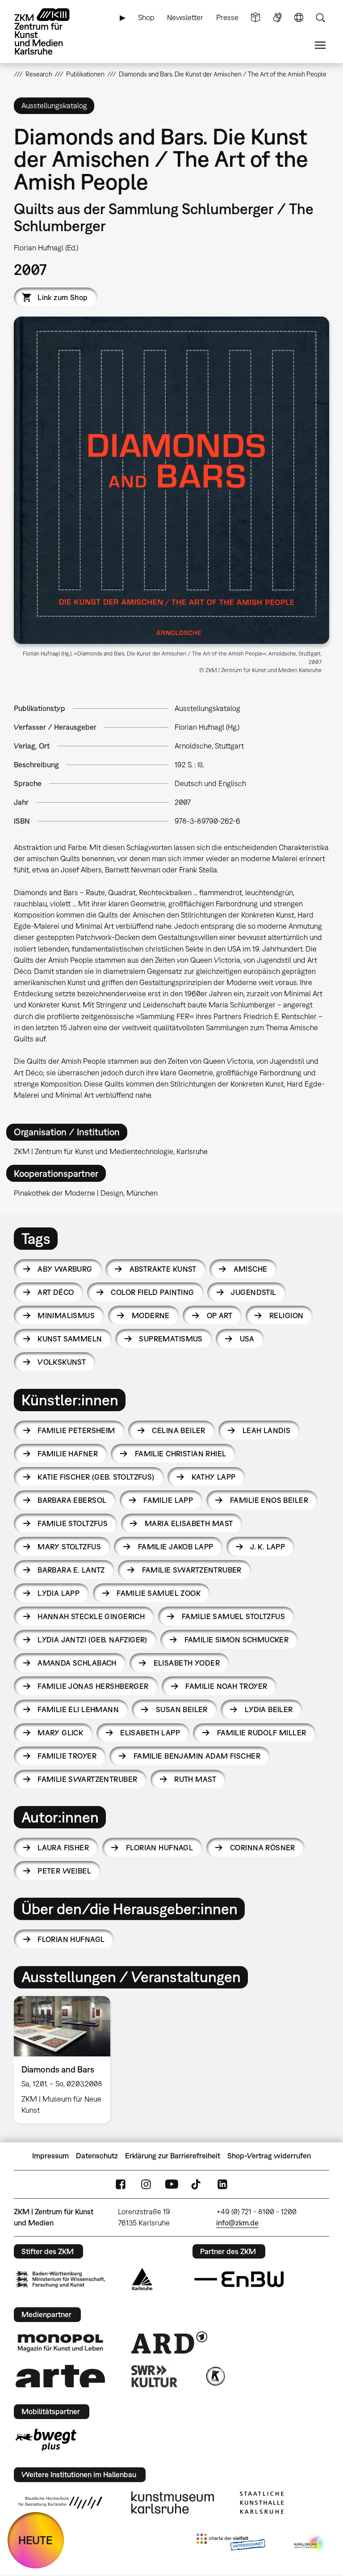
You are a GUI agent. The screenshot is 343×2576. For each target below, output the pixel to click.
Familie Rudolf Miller (262, 1733)
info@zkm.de (237, 2223)
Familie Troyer (67, 1756)
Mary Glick (60, 1733)
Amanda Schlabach (77, 1663)
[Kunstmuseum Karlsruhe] (173, 2503)
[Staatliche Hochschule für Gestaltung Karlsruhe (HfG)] (60, 2503)
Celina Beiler (178, 1430)
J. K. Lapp (268, 1547)
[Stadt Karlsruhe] (142, 2279)
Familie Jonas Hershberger (93, 1686)
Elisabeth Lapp (150, 1733)
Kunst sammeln (70, 1339)
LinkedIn (222, 2184)
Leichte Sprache (255, 18)
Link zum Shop (63, 297)
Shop (146, 17)
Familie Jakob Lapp (176, 1547)
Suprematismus (171, 1339)
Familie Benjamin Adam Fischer (197, 1756)
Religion (286, 1315)
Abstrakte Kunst (163, 1269)
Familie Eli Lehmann (78, 1709)
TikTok (197, 2184)
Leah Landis (267, 1430)
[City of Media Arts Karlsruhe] (310, 2544)
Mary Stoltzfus (69, 1547)
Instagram (146, 2184)
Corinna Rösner (263, 1848)
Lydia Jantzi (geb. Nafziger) (92, 1640)
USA (247, 1339)
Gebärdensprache (277, 18)
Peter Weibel (64, 1871)
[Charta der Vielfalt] (231, 2544)
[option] (66, 2060)
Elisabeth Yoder (187, 1663)
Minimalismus (66, 1315)
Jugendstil (253, 1292)
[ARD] (169, 2343)
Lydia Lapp (59, 1593)
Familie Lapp (168, 1500)
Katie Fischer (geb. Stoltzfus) (96, 1477)
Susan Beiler (182, 1709)
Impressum (50, 2156)
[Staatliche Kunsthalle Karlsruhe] (262, 2503)
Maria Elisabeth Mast (189, 1523)
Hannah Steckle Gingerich (91, 1616)
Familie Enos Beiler (269, 1500)
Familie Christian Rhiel (181, 1454)
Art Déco (56, 1292)
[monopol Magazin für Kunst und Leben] (60, 2343)
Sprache (299, 18)
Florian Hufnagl (159, 1848)
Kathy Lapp (214, 1477)
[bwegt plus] (46, 2440)
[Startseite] (50, 32)
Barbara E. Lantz (71, 1570)
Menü (320, 45)
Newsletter (185, 17)
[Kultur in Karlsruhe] (215, 2376)
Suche (320, 18)
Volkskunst (62, 1362)
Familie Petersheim (76, 1430)
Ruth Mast (195, 1779)
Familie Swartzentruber (192, 1570)
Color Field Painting (152, 1292)
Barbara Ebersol (72, 1500)
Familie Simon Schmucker (237, 1640)
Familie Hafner (68, 1454)
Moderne (151, 1315)
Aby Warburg (65, 1269)
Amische (251, 1269)
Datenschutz (97, 2156)
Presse (227, 17)
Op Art (220, 1315)
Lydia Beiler (269, 1709)
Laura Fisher (63, 1848)
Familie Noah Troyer (226, 1686)
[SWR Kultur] (155, 2376)
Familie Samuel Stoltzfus (233, 1616)
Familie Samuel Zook (159, 1593)
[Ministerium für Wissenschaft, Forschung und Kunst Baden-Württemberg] (60, 2279)
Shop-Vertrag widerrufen (269, 2156)
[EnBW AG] (239, 2280)
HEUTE (36, 2540)
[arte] (60, 2376)
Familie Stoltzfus (73, 1523)
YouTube (171, 2184)
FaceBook (121, 2184)
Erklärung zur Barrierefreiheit (173, 2156)
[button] (172, 480)
